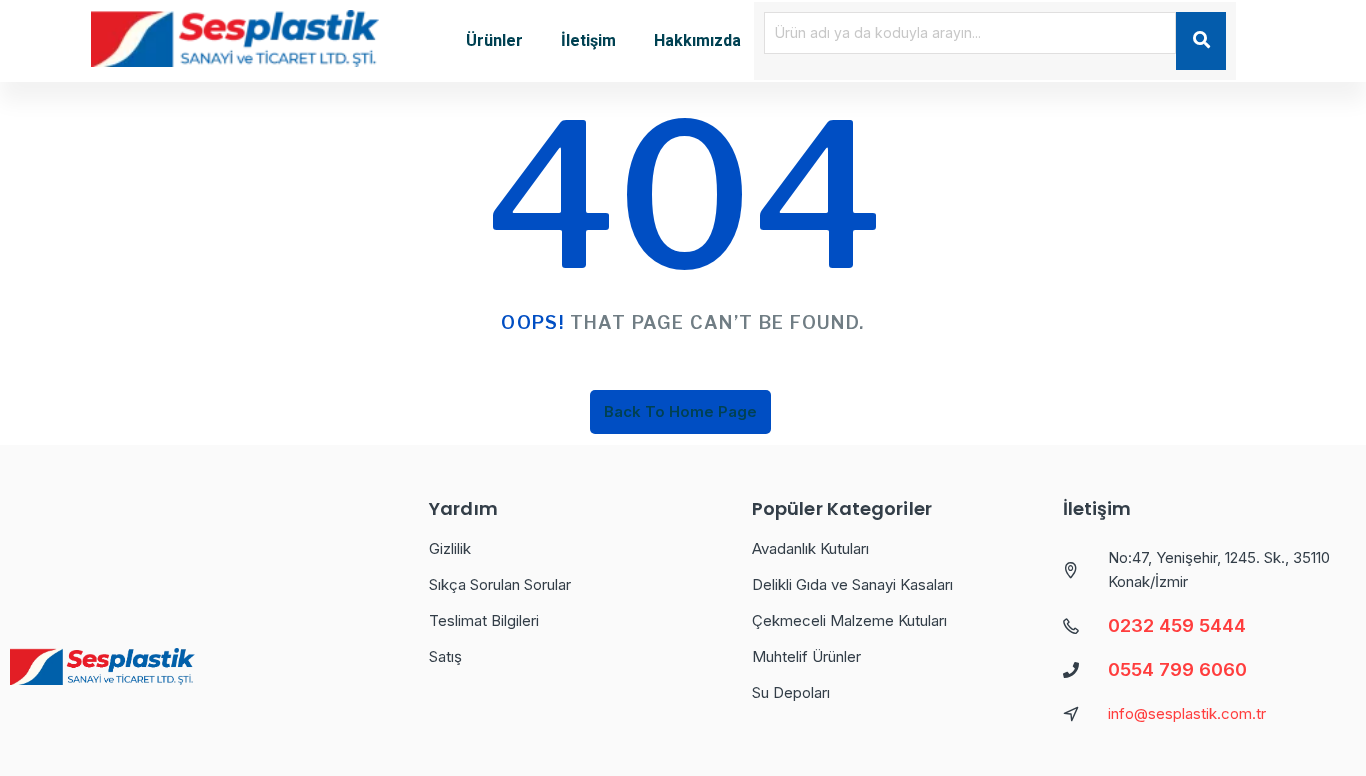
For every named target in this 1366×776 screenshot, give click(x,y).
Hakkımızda (697, 41)
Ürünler (494, 41)
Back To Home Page (680, 411)
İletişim (588, 41)
